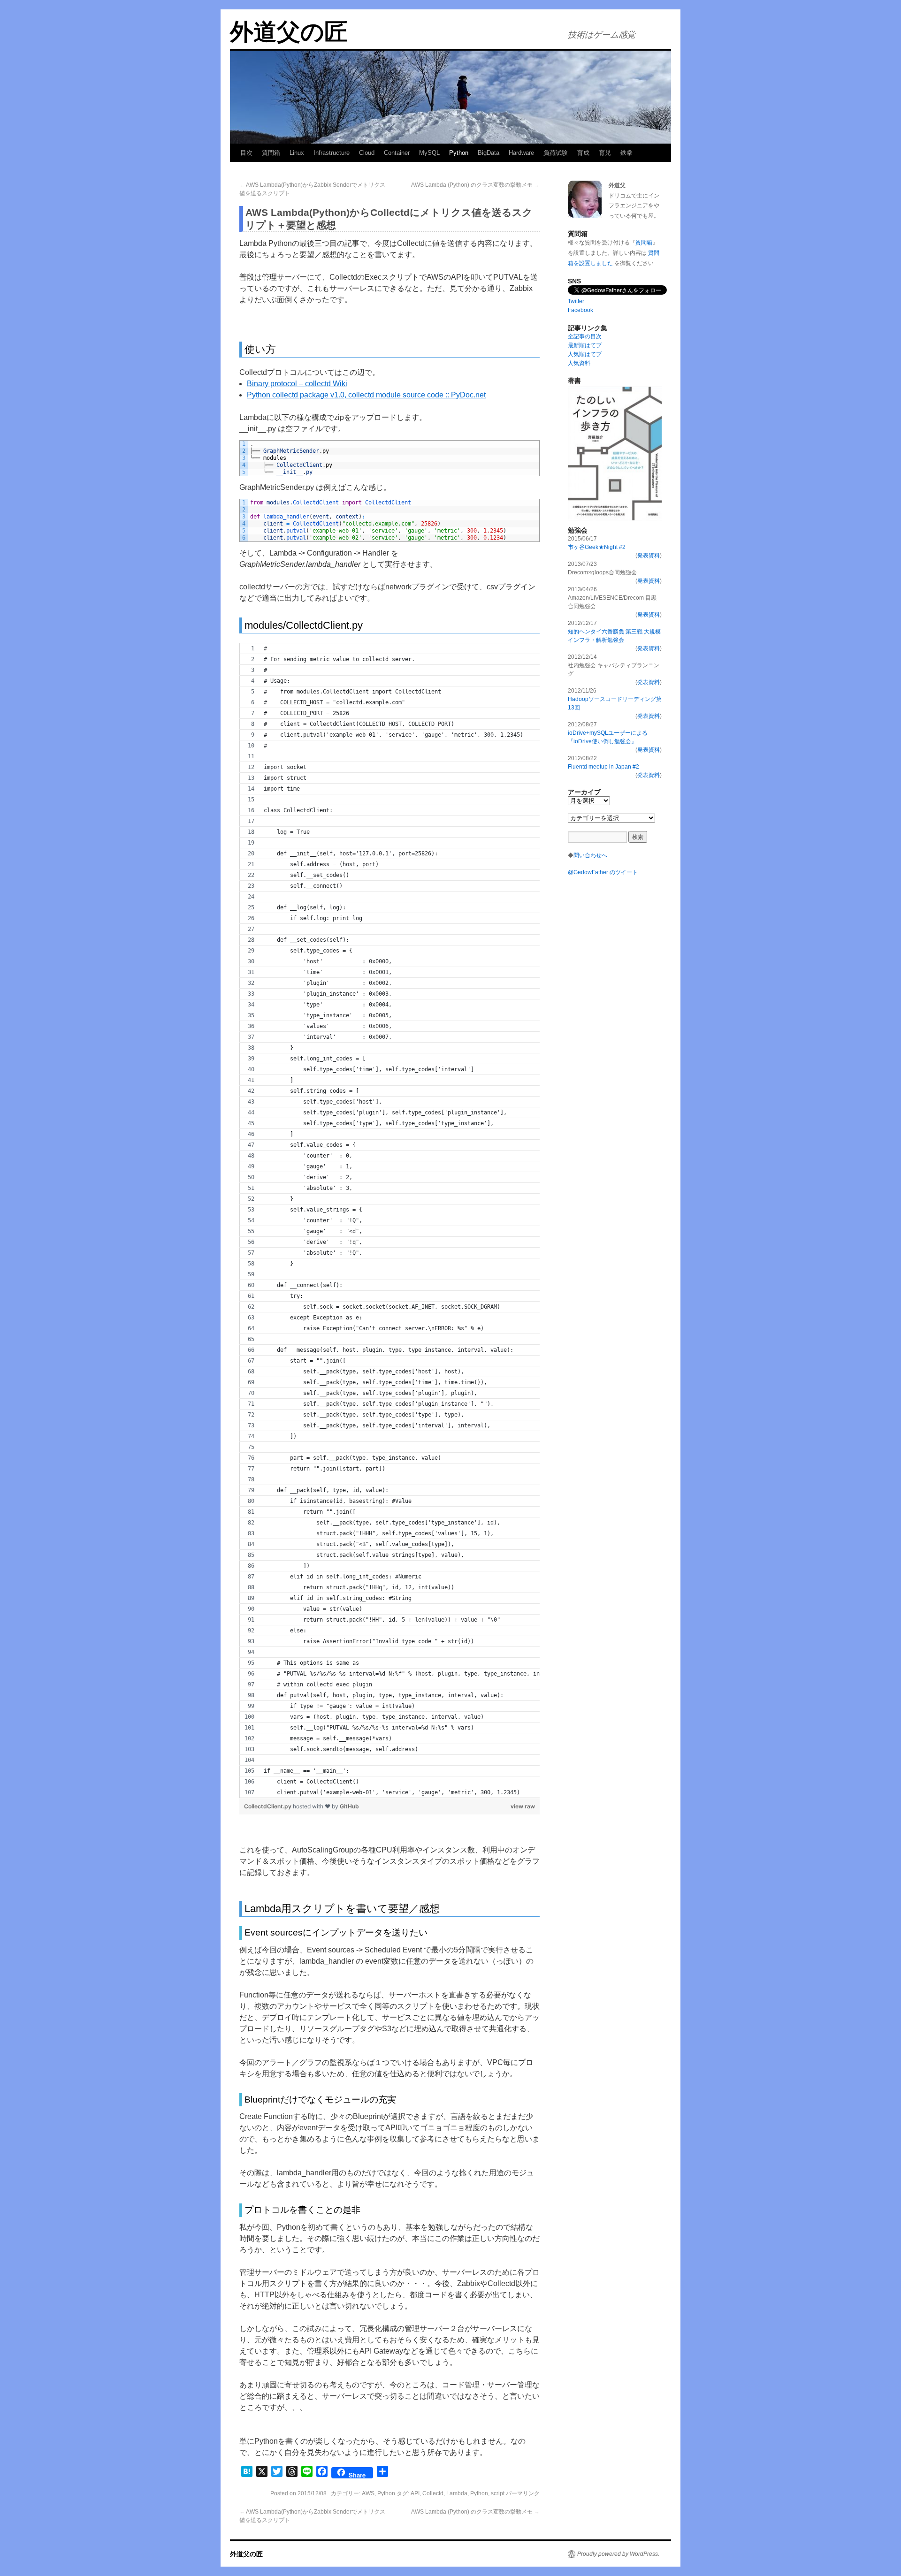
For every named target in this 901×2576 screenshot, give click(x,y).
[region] (389, 1220)
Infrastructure (332, 153)
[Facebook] (897, 69)
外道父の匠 (289, 32)
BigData (489, 153)
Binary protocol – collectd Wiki (297, 384)
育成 (583, 153)
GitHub (349, 1806)
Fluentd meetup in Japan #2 (603, 767)
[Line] (897, 66)
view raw (523, 1806)
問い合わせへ (590, 855)
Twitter (576, 301)
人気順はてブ (585, 354)
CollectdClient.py (268, 1806)
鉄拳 (626, 153)
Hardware (521, 153)
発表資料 (649, 556)
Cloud (367, 153)
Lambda (457, 2493)
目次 (246, 153)
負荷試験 (556, 153)
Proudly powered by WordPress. (618, 2554)
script (498, 2493)
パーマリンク (523, 2493)
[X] (897, 54)
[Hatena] (897, 51)
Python (459, 153)
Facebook (580, 310)
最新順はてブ (585, 345)
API (415, 2493)
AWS (368, 2493)
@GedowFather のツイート (603, 872)
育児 (605, 153)
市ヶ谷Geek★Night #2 (597, 547)
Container (397, 153)
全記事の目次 (585, 336)
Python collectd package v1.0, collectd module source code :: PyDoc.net (366, 395)
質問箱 (271, 153)
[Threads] (897, 62)
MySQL (429, 153)
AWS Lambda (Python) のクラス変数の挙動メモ (475, 185)
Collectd (433, 2493)
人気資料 (579, 363)
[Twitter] (897, 58)
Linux (297, 153)
